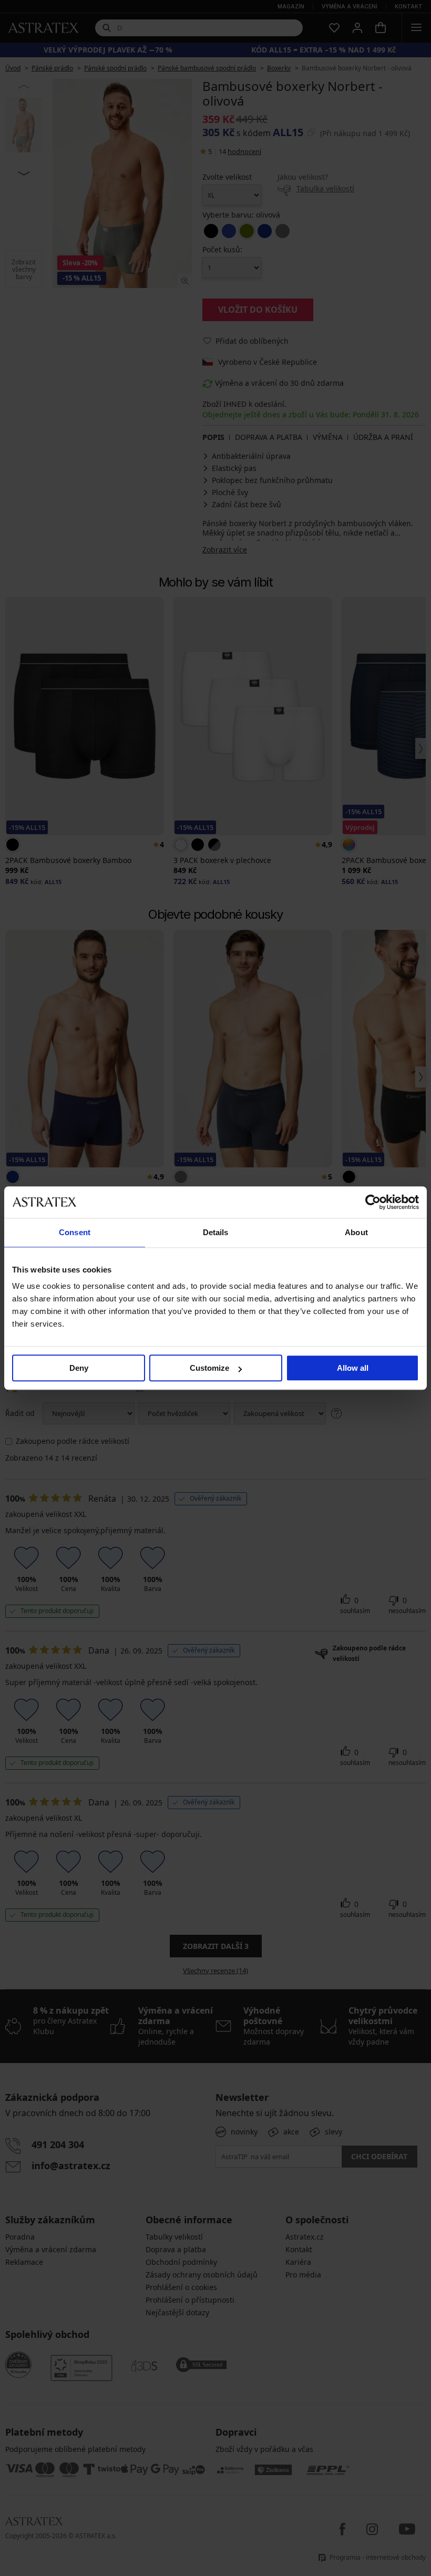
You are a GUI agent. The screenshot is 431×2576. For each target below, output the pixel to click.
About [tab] (356, 1232)
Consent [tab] (75, 1232)
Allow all (353, 1368)
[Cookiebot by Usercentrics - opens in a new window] (373, 1202)
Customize (209, 1368)
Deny (79, 1368)
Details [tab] (216, 1232)
